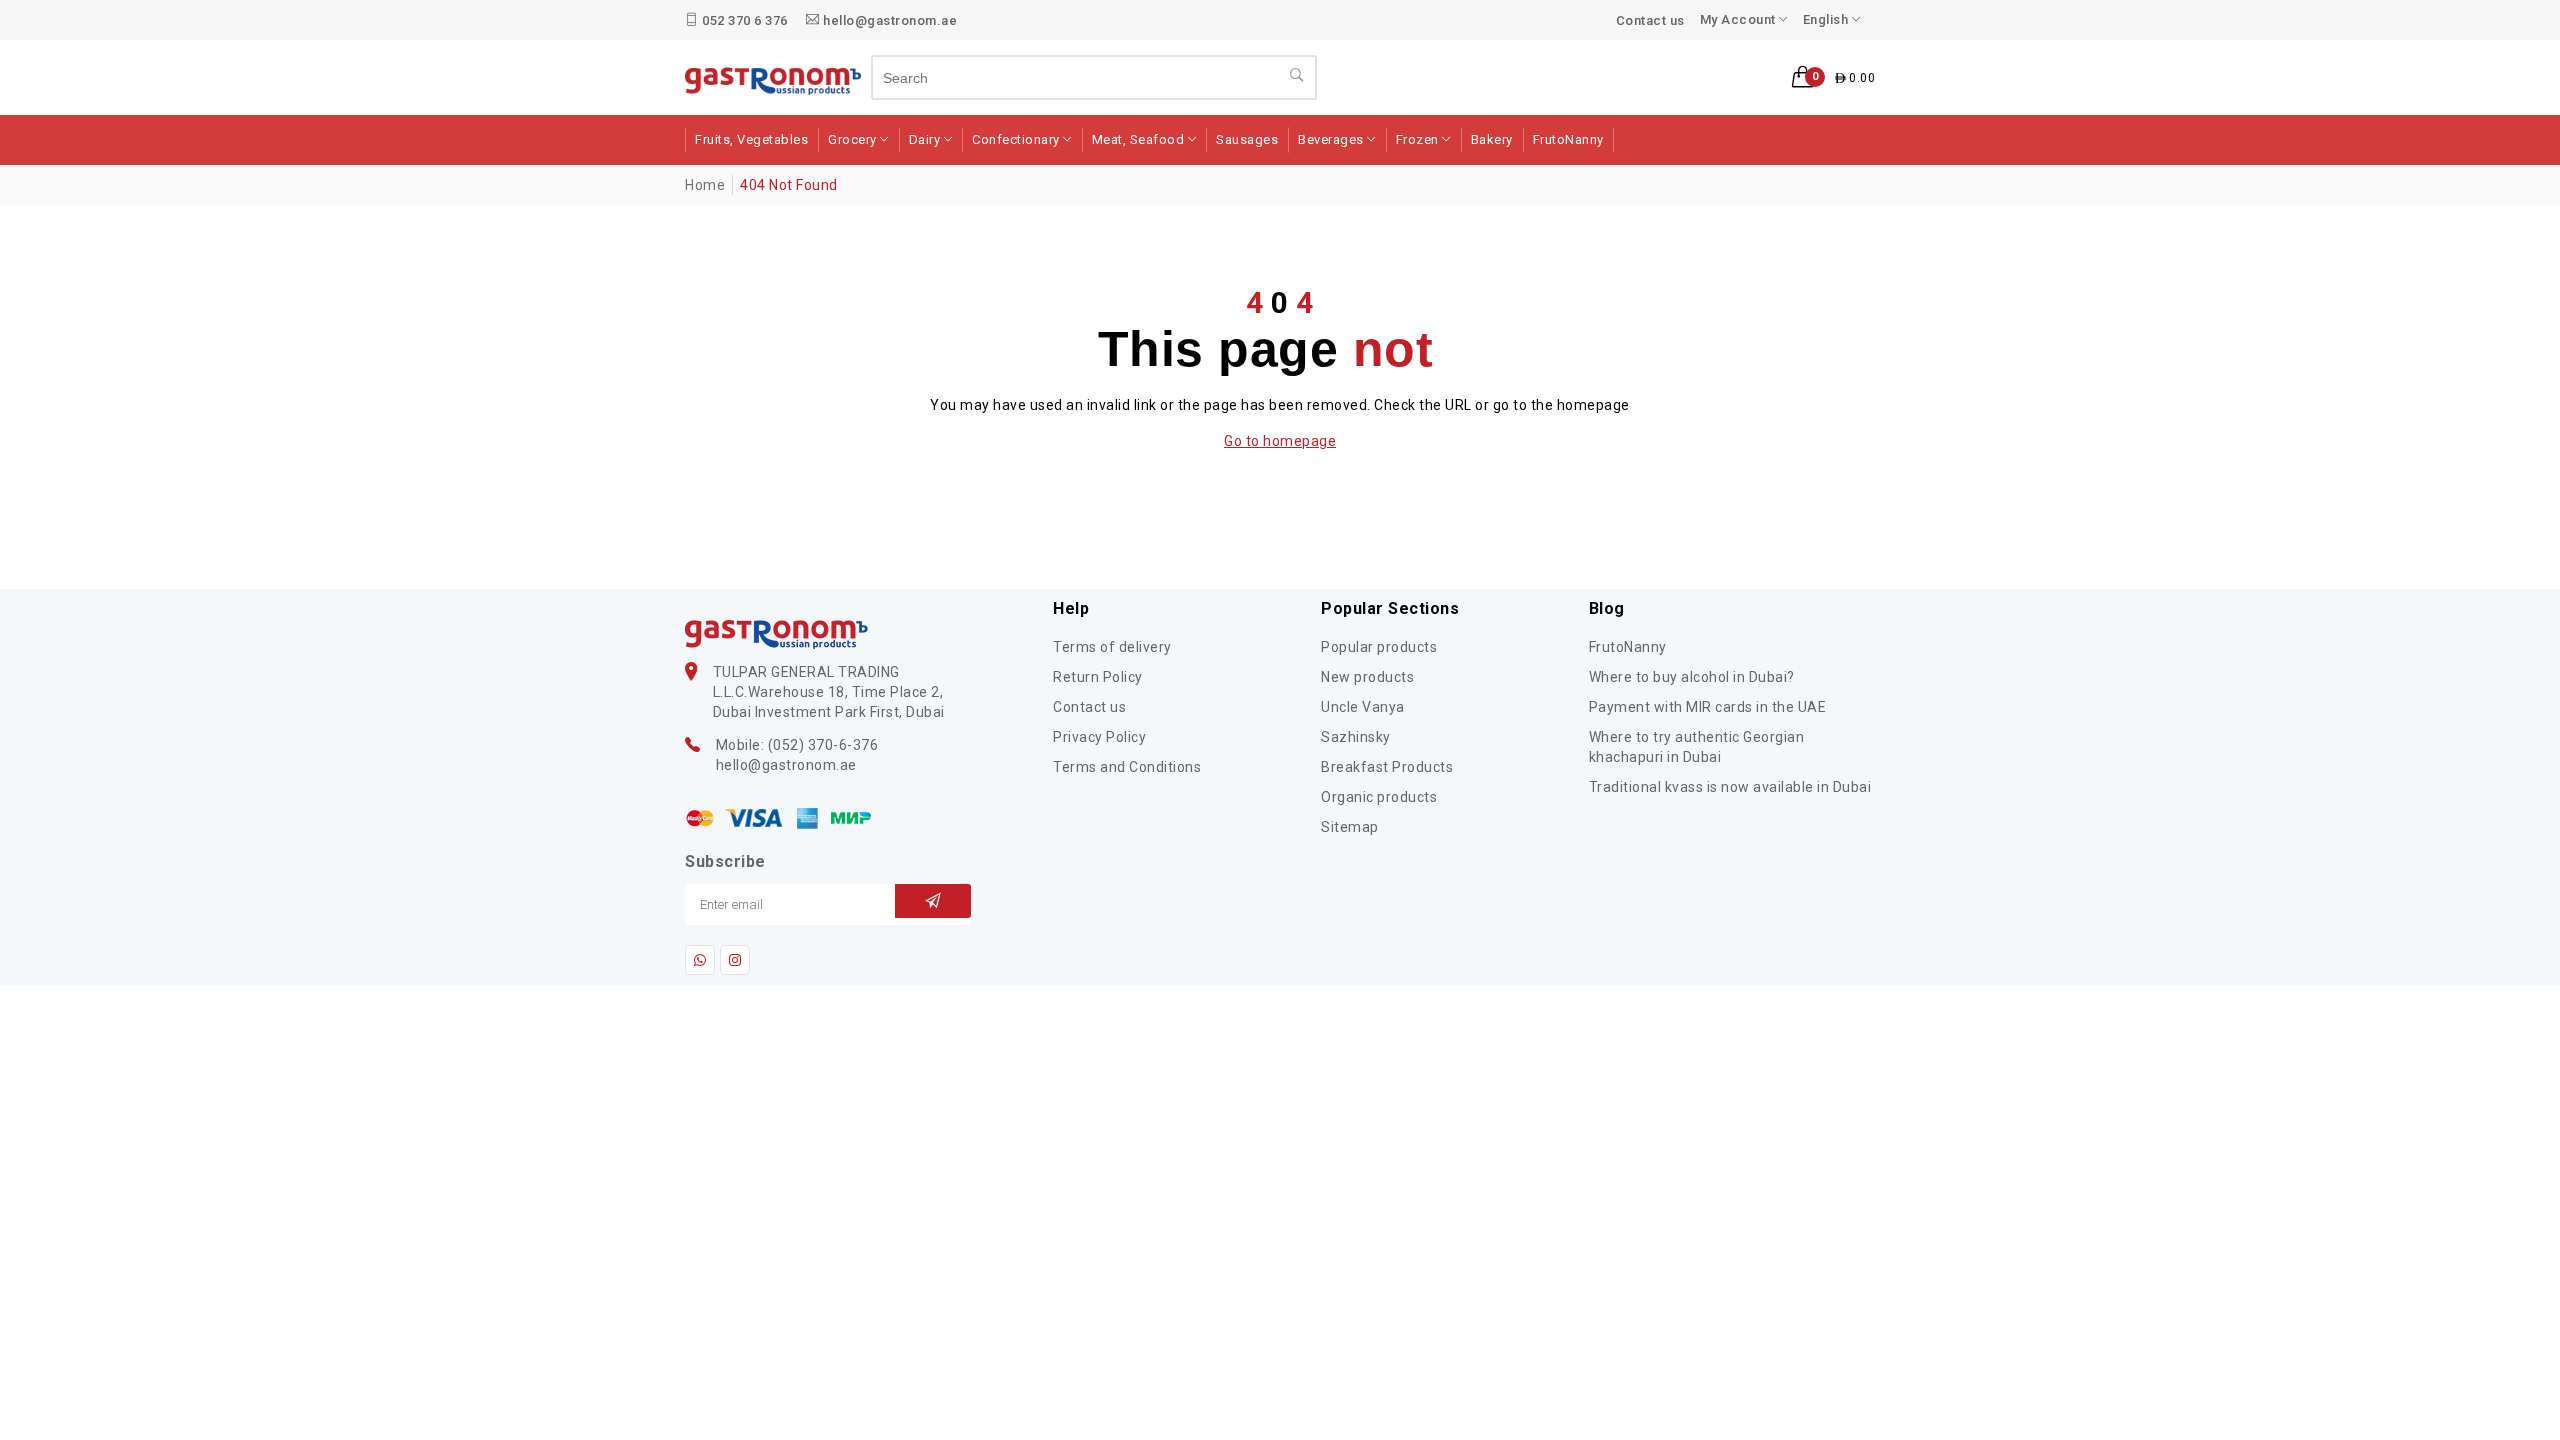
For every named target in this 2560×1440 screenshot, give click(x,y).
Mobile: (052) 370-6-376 (797, 745)
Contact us (1650, 20)
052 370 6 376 (743, 20)
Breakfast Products (1387, 767)
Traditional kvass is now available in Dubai (1730, 787)
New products (1367, 677)
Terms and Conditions (1127, 767)
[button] (1833, 78)
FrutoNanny (1628, 647)
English (1827, 19)
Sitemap (1350, 827)
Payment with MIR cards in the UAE (1708, 707)
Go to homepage (1280, 441)
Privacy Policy (1099, 737)
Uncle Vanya (1363, 707)
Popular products (1379, 647)
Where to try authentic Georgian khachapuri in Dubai (1697, 747)
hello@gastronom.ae (889, 20)
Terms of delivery (1112, 647)
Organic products (1379, 797)
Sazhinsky (1356, 737)
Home (705, 185)
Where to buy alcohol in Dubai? (1692, 677)
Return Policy (1098, 677)
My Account (1740, 19)
